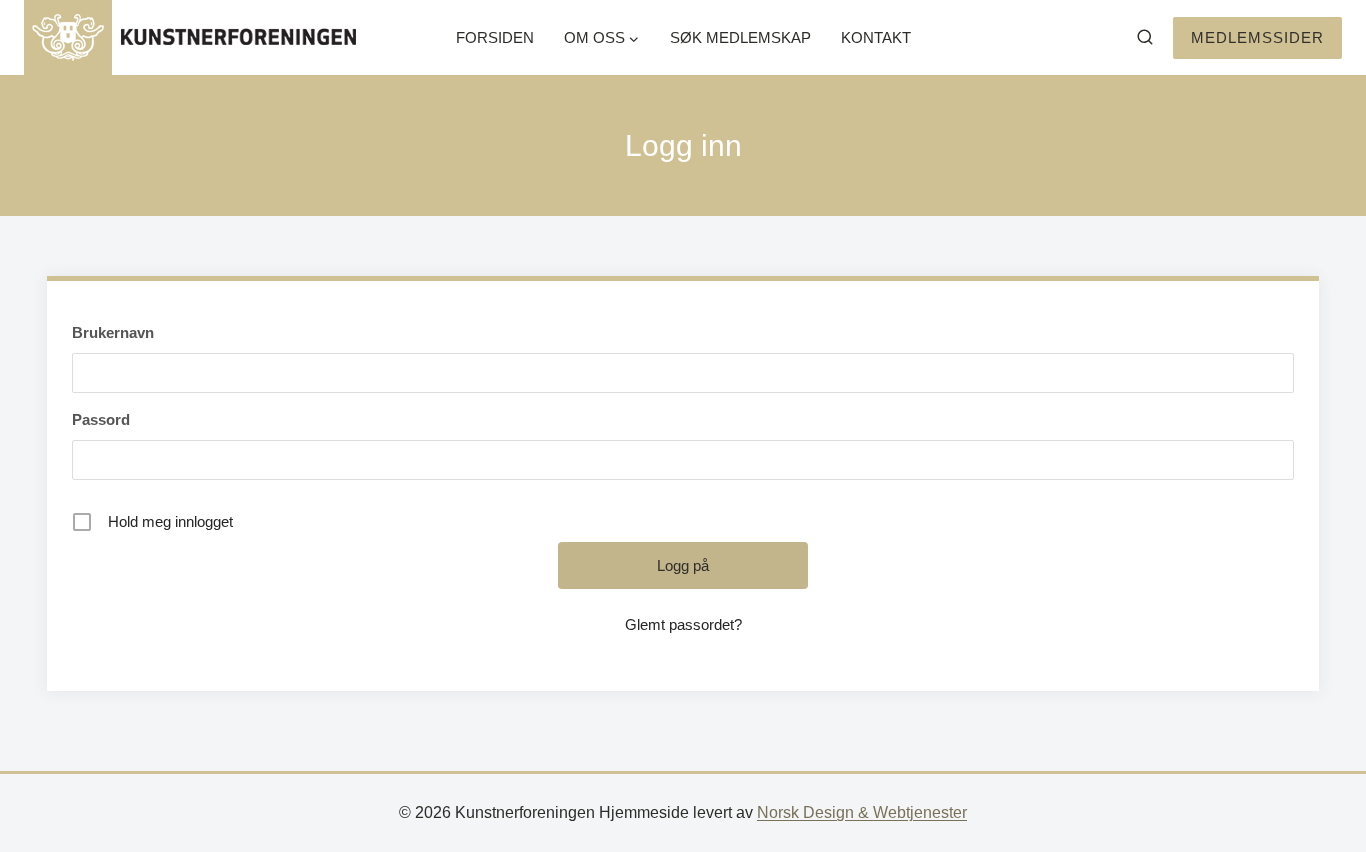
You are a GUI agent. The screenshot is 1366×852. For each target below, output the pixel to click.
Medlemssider (1257, 37)
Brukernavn (113, 332)
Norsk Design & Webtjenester (862, 812)
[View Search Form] (1145, 38)
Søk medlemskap (740, 37)
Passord (101, 419)
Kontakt (876, 37)
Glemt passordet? (683, 624)
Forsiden (495, 37)
